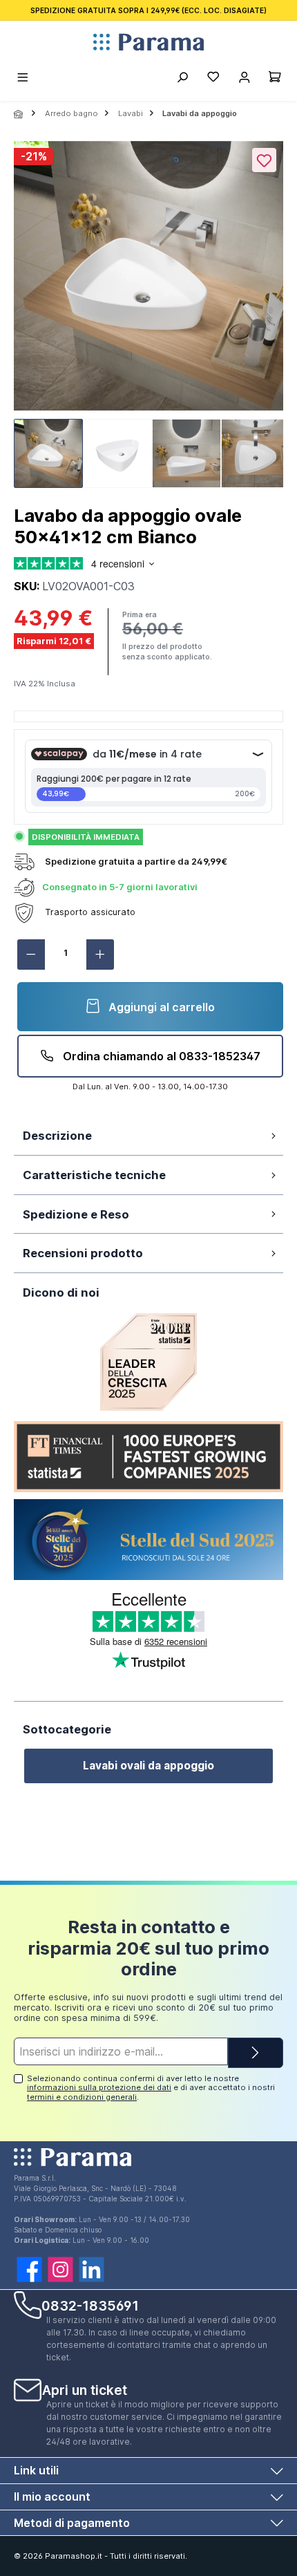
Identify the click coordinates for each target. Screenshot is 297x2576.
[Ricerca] (182, 79)
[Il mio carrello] (275, 79)
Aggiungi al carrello (160, 1007)
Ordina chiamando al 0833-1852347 (160, 1056)
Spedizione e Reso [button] (76, 1214)
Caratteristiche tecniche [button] (94, 1175)
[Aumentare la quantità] (100, 955)
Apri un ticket (85, 2390)
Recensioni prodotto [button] (83, 1253)
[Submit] (256, 2053)
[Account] (244, 79)
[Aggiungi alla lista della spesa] (264, 160)
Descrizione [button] (57, 1136)
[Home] (19, 114)
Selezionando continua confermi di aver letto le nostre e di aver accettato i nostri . (151, 2088)
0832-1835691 (90, 2306)
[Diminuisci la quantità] (31, 955)
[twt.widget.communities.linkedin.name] (92, 2269)
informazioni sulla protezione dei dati (99, 2087)
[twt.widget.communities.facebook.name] (29, 2269)
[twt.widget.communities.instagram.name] (60, 2269)
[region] (148, 319)
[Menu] (23, 79)
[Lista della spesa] (213, 79)
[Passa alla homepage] (148, 42)
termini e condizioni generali (82, 2097)
